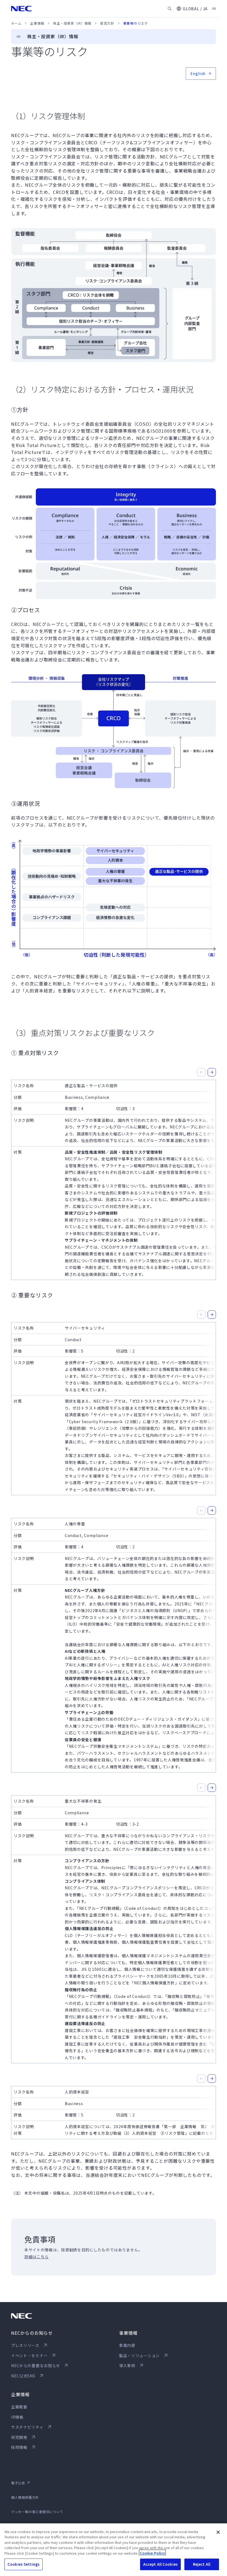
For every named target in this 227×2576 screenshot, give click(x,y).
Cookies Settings (24, 2564)
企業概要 (19, 2407)
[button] (192, 9)
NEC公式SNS (23, 2376)
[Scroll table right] (212, 1072)
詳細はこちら (37, 2257)
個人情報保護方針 (25, 2497)
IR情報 (17, 2417)
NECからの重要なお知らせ (36, 2365)
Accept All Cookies (160, 2564)
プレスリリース (25, 2345)
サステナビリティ (27, 2427)
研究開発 (19, 2437)
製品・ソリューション (139, 2356)
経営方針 (107, 23)
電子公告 (18, 2483)
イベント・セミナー (29, 2356)
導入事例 (127, 2365)
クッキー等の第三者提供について (37, 2512)
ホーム (16, 23)
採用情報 (19, 2447)
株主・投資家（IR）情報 (72, 23)
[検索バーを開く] (170, 9)
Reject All (202, 2564)
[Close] (218, 2532)
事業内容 (127, 2345)
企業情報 (37, 23)
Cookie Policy (152, 2553)
